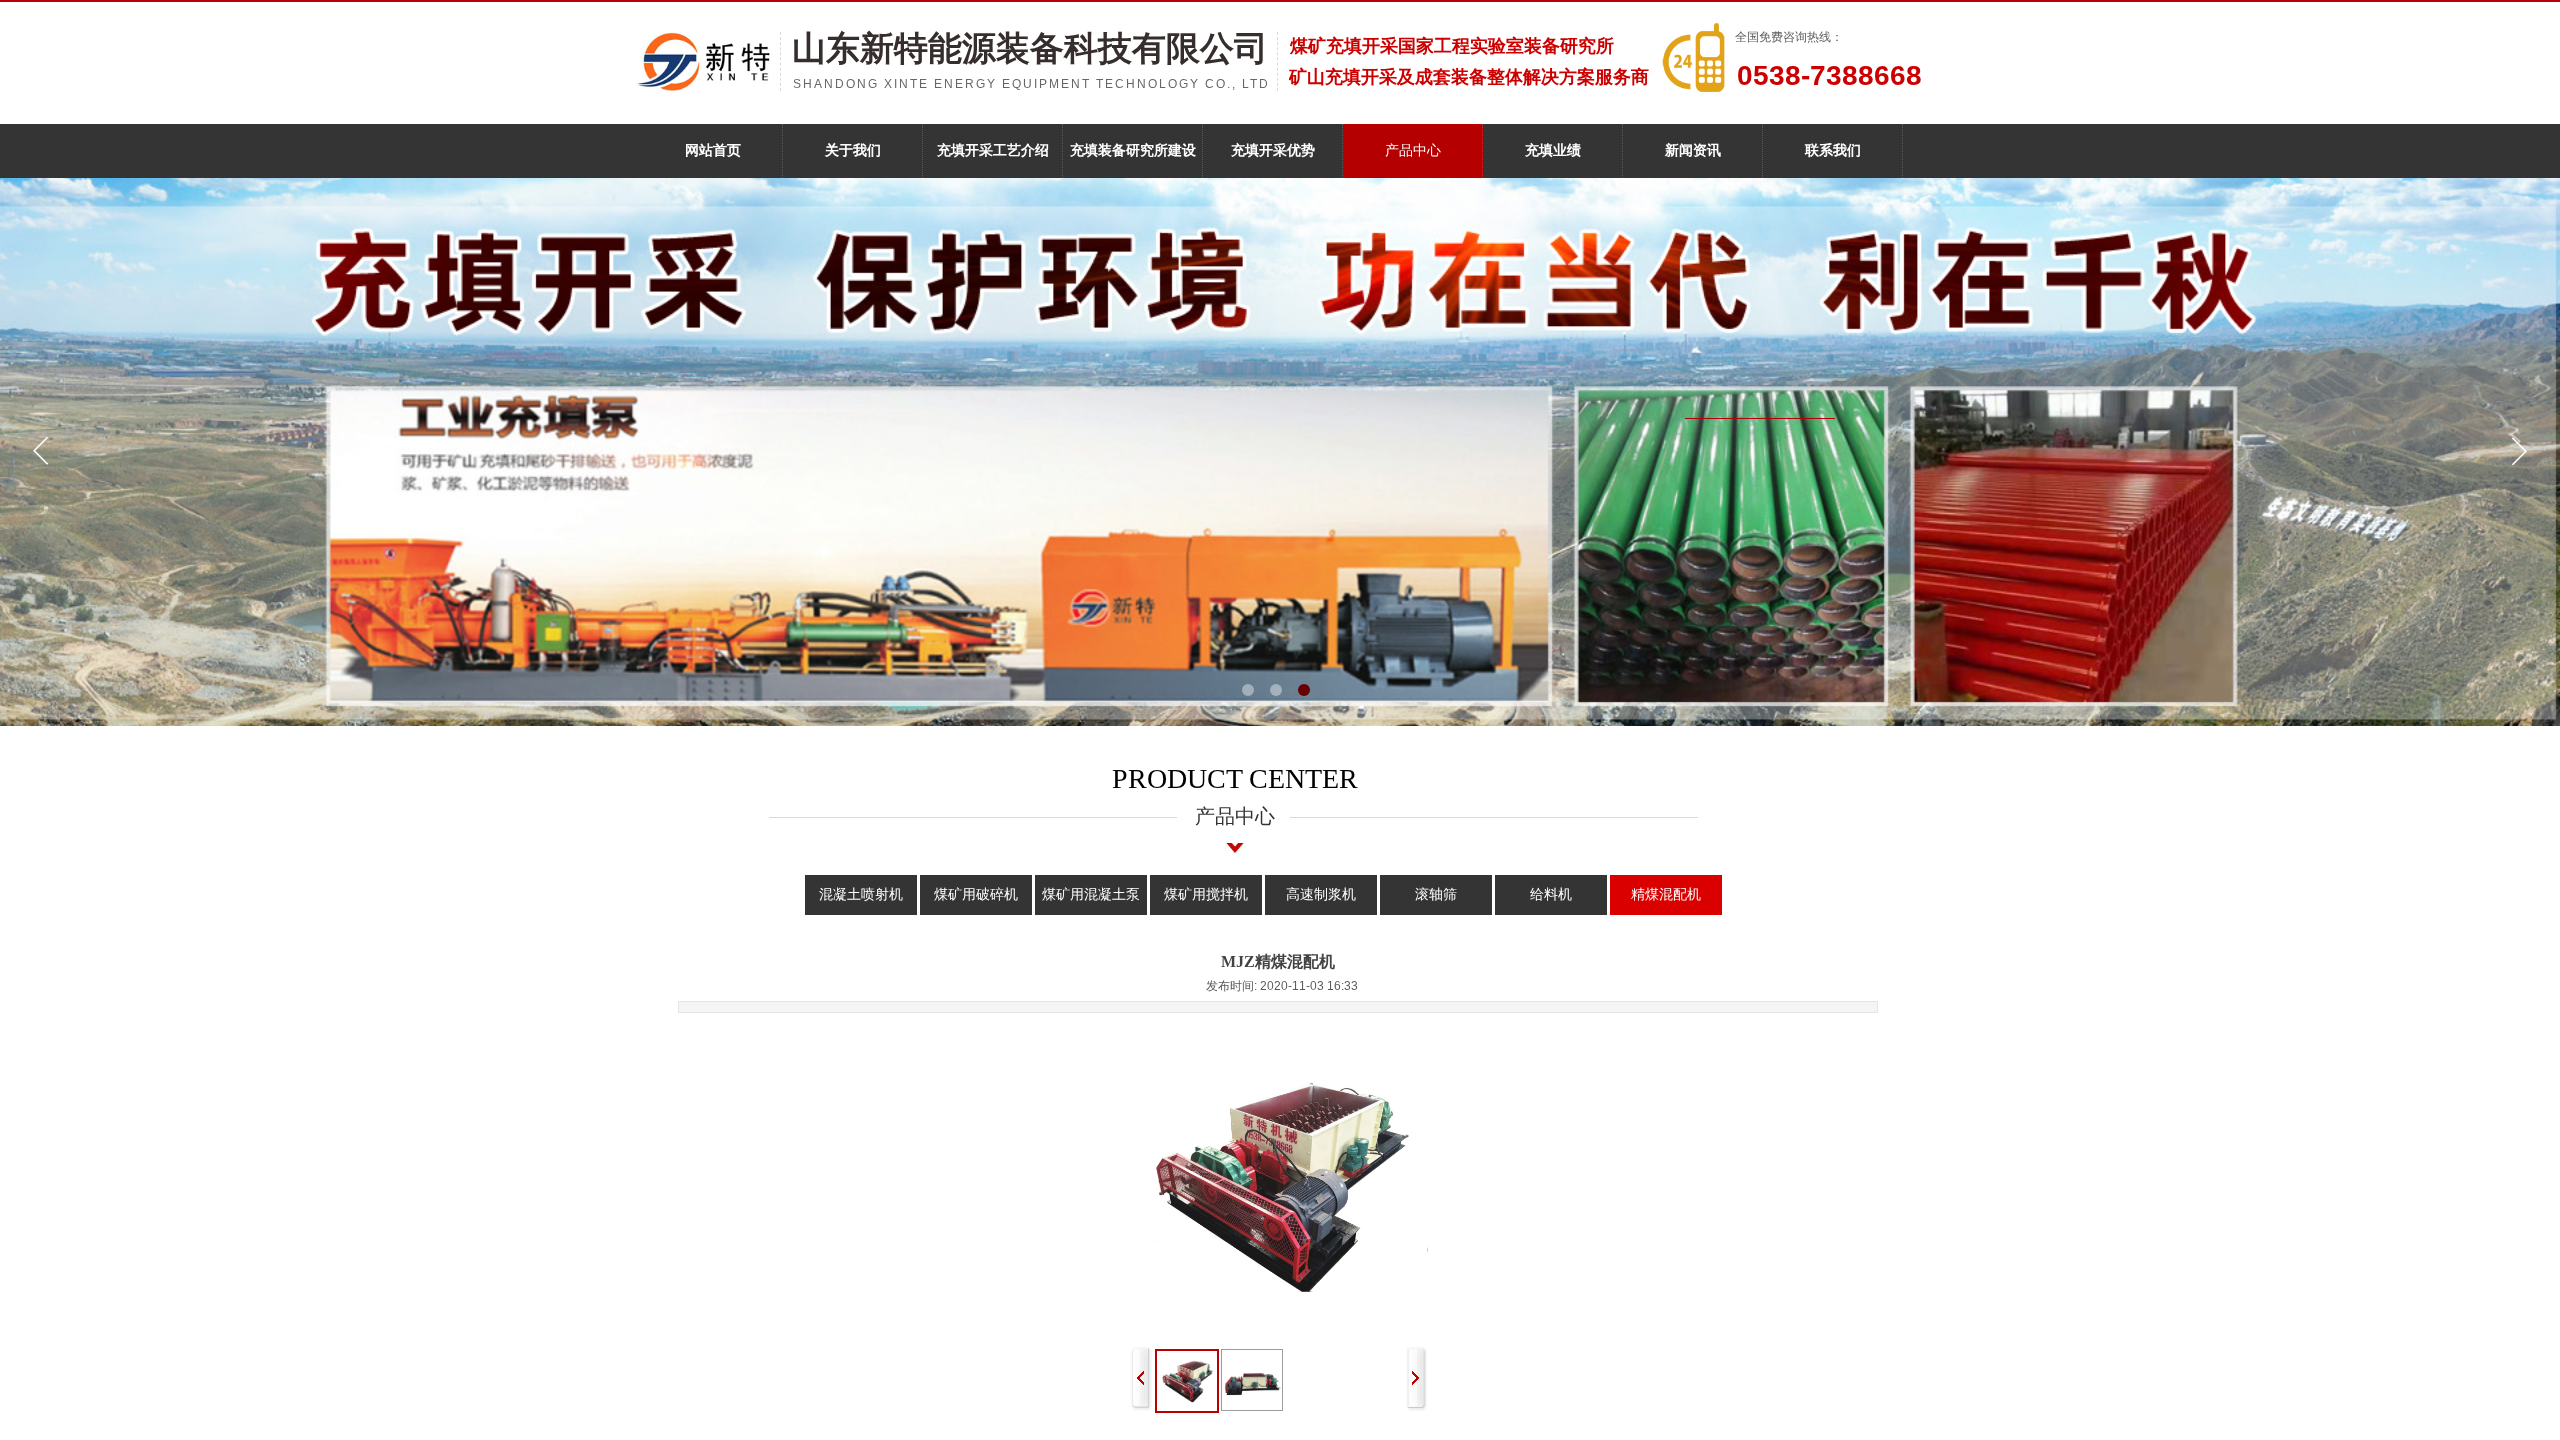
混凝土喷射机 (861, 894)
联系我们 (1833, 150)
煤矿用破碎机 (976, 894)
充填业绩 (1553, 150)
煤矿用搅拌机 (1206, 894)
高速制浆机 (1321, 894)
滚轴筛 (1436, 894)
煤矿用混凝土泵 (1091, 894)
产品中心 (1413, 150)
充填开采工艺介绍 (993, 150)
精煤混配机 (1666, 894)
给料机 (1551, 894)
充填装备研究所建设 (1133, 150)
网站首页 (713, 150)
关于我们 (853, 150)
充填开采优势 (1273, 150)
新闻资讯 (1693, 150)
